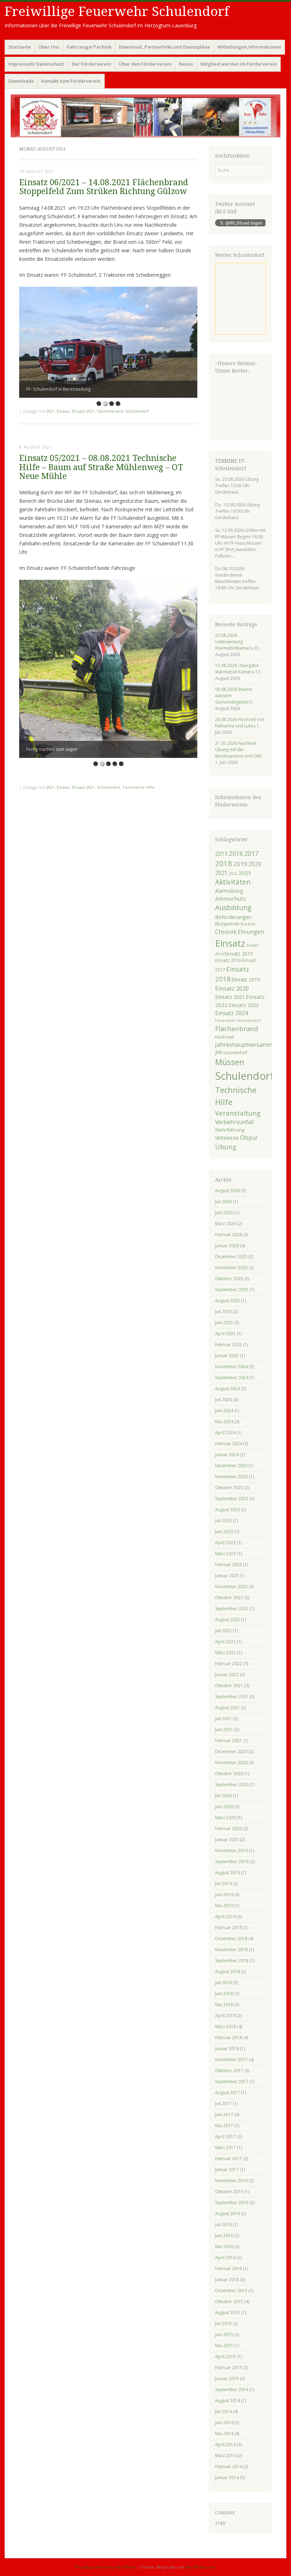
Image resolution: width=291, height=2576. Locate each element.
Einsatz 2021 (83, 411)
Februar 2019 (229, 1928)
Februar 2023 (229, 1565)
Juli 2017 (223, 2104)
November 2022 (231, 1587)
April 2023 (225, 1543)
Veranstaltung (238, 1113)
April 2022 (225, 1642)
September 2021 (232, 1697)
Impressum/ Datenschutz (36, 64)
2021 (50, 411)
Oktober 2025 (229, 1279)
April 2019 (225, 1917)
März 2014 (226, 2456)
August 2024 (227, 1389)
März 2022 (226, 1653)
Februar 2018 (229, 2038)
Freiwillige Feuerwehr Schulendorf (117, 12)
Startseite (20, 47)
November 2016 (231, 2181)
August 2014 (227, 2401)
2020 (255, 864)
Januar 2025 (227, 1356)
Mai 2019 (224, 1906)
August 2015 (227, 2313)
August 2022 (227, 1620)
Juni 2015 (224, 2335)
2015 (221, 854)
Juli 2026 (223, 1202)
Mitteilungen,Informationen (249, 47)
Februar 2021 (229, 1741)
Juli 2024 (223, 1400)
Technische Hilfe (138, 787)
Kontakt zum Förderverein (71, 81)
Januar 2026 (227, 1246)
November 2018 (231, 1950)
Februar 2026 (229, 1235)
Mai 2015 (224, 2346)
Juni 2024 (224, 1411)
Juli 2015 (223, 2324)
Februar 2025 (229, 1345)
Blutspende (227, 924)
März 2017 (226, 2148)
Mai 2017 (224, 2126)
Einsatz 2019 (246, 979)
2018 (224, 863)
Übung (226, 1147)
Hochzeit (224, 1037)
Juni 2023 (224, 1532)
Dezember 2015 (231, 2291)
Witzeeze (227, 1138)
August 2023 (227, 1510)
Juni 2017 (224, 2115)
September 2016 (232, 2203)
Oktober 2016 (229, 2192)
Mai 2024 (224, 1422)
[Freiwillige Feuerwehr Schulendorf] (145, 116)
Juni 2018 (224, 1994)
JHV (219, 1052)
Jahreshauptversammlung (250, 1045)
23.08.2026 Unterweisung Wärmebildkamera (234, 642)
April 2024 (225, 1433)
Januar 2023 (227, 1576)
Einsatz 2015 (239, 954)
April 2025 (225, 1334)
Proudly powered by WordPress (105, 2567)
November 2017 (231, 2060)
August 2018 (227, 1972)
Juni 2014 (224, 2423)
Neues (186, 64)
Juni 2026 (224, 1213)
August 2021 (227, 1708)
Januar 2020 (227, 1840)
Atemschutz (230, 898)
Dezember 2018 (231, 1939)
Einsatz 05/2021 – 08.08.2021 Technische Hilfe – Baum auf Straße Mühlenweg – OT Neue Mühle (101, 467)
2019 (240, 864)
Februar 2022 (229, 1664)
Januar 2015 (227, 2379)
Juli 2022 (223, 1631)
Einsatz (63, 411)
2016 (236, 853)
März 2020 (226, 1818)
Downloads (21, 81)
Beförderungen (233, 917)
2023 (245, 873)
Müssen (230, 1062)
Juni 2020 (224, 1807)
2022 (233, 874)
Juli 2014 (223, 2412)
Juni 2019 (224, 1895)
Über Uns (49, 47)
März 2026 (226, 1224)
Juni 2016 (224, 2236)
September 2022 (232, 1609)
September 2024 (232, 1378)
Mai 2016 (224, 2247)
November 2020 (231, 1763)
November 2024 (231, 1367)
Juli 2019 (223, 1884)
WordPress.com (200, 2567)
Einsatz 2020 (232, 988)
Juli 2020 (223, 1796)
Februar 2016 (229, 2269)
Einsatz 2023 (244, 1005)
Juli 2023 (223, 1521)
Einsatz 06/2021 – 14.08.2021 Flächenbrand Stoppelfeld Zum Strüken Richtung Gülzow (104, 187)
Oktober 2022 (229, 1598)
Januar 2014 (227, 2478)
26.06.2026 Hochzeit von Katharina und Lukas (240, 723)
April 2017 (225, 2137)
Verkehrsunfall (234, 1122)
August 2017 (227, 2093)
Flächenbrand (110, 411)
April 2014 (225, 2445)
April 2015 (225, 2357)
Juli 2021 (223, 1719)
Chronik (226, 932)
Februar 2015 (229, 2368)
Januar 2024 (227, 1455)
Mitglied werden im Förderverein (239, 64)
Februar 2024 (229, 1444)
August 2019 (227, 1873)
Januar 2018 (227, 2049)
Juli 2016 (223, 2225)
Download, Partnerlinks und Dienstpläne (164, 47)
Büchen (248, 924)
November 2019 (231, 1851)
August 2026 (227, 1191)
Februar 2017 (229, 2159)
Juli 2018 (223, 1983)
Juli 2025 (223, 1312)
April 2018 (225, 2016)
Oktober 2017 (229, 2071)
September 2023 (232, 1499)
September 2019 (232, 1862)
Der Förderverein (91, 64)
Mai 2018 (224, 2005)
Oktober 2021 (229, 1686)
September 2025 (232, 1290)
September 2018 (232, 1961)
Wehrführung (230, 1130)
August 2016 (227, 2214)
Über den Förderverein (145, 64)
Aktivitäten (233, 882)
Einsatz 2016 (228, 960)
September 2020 (232, 1785)
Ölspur (249, 1138)
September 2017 (232, 2082)
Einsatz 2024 (232, 1013)
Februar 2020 (229, 1829)
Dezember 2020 (231, 1752)
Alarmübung (229, 891)
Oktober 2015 (229, 2302)
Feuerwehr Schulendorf (238, 1020)
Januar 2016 (227, 2280)
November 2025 (231, 1268)
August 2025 (227, 1301)
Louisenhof (235, 1053)
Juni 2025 (224, 1323)
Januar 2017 (227, 2170)
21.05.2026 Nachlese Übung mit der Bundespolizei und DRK (238, 750)
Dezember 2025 (231, 1257)
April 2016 (225, 2258)
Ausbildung (233, 908)
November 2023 (231, 1477)
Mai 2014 (224, 2434)
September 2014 (232, 2390)
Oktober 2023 (229, 1488)
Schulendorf (137, 411)
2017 (251, 853)
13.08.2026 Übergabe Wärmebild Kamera (237, 669)
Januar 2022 (227, 1675)
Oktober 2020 (229, 1774)
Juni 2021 (224, 1730)
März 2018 (226, 2027)
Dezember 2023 (231, 1466)
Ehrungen (251, 932)
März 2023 (226, 1554)
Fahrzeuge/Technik (89, 47)
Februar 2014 (229, 2467)
